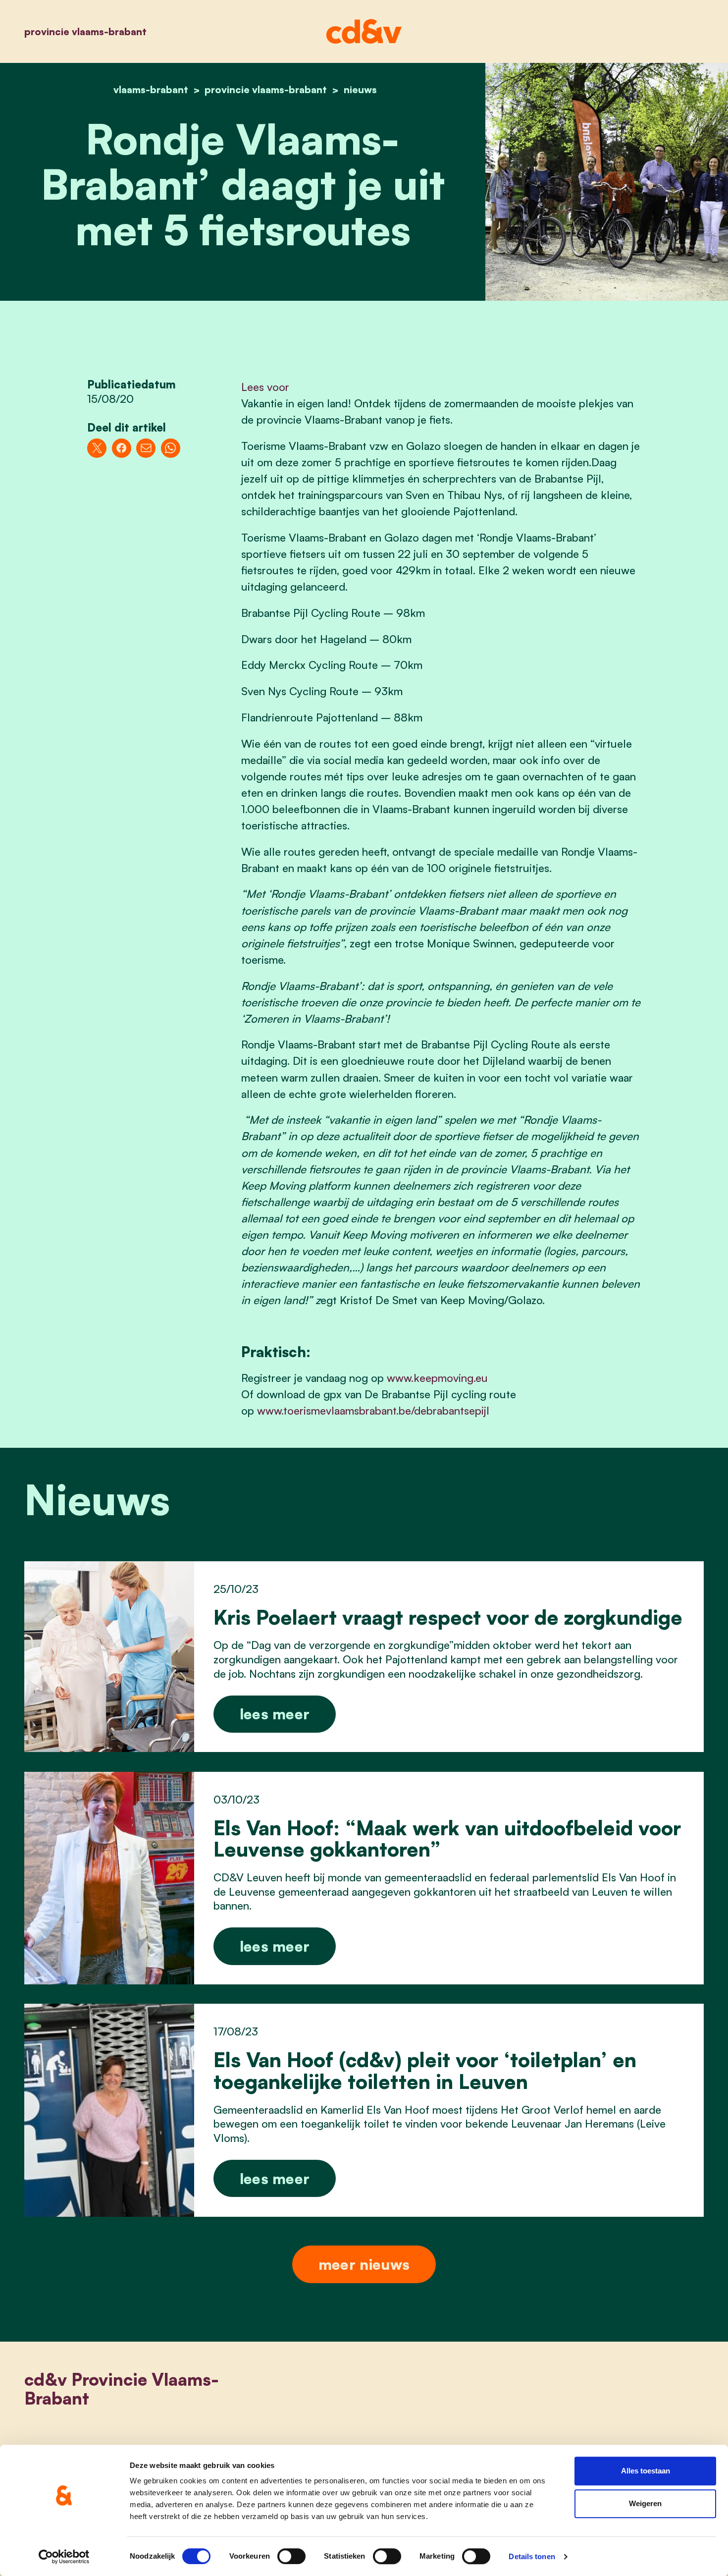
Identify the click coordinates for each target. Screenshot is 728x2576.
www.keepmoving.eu (437, 1378)
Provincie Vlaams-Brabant (85, 31)
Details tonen (532, 2556)
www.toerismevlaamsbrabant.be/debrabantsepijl (373, 1410)
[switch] (291, 2556)
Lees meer (275, 1714)
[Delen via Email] (146, 448)
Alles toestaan (646, 2471)
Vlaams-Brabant (151, 89)
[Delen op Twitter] (97, 448)
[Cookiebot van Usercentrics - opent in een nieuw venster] (64, 2557)
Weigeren (645, 2503)
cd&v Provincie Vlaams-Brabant (122, 2388)
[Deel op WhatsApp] (171, 448)
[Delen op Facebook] (122, 448)
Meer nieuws (364, 2264)
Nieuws (360, 89)
